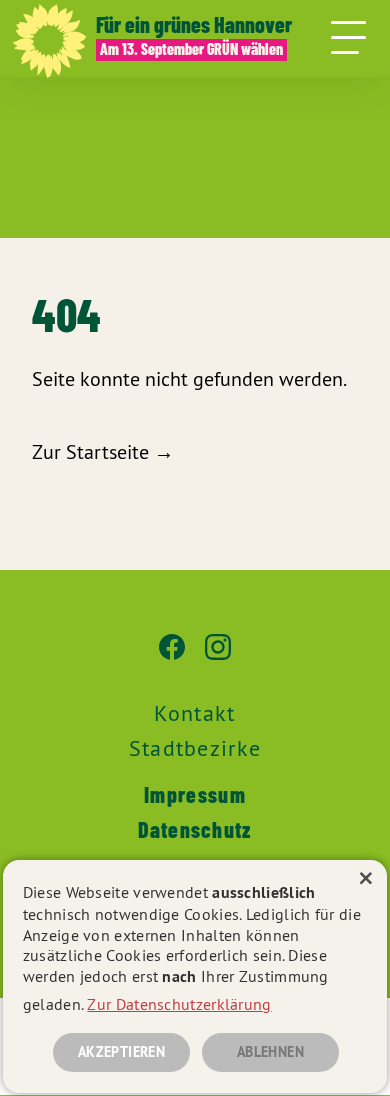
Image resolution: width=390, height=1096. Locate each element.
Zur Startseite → (103, 451)
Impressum (195, 794)
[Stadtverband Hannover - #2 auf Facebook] (172, 657)
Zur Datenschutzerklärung (179, 1004)
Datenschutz (194, 829)
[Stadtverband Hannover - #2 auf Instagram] (218, 657)
